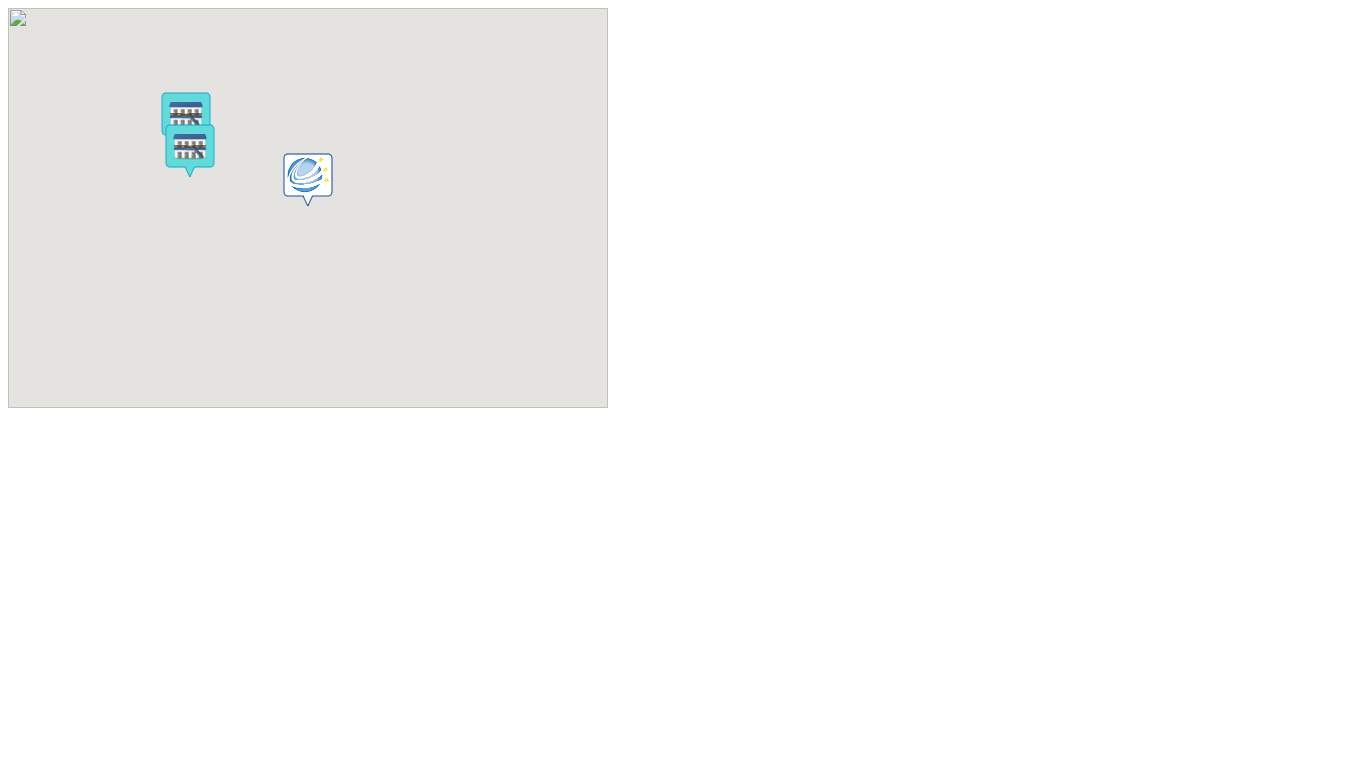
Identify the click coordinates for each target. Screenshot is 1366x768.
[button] (308, 180)
